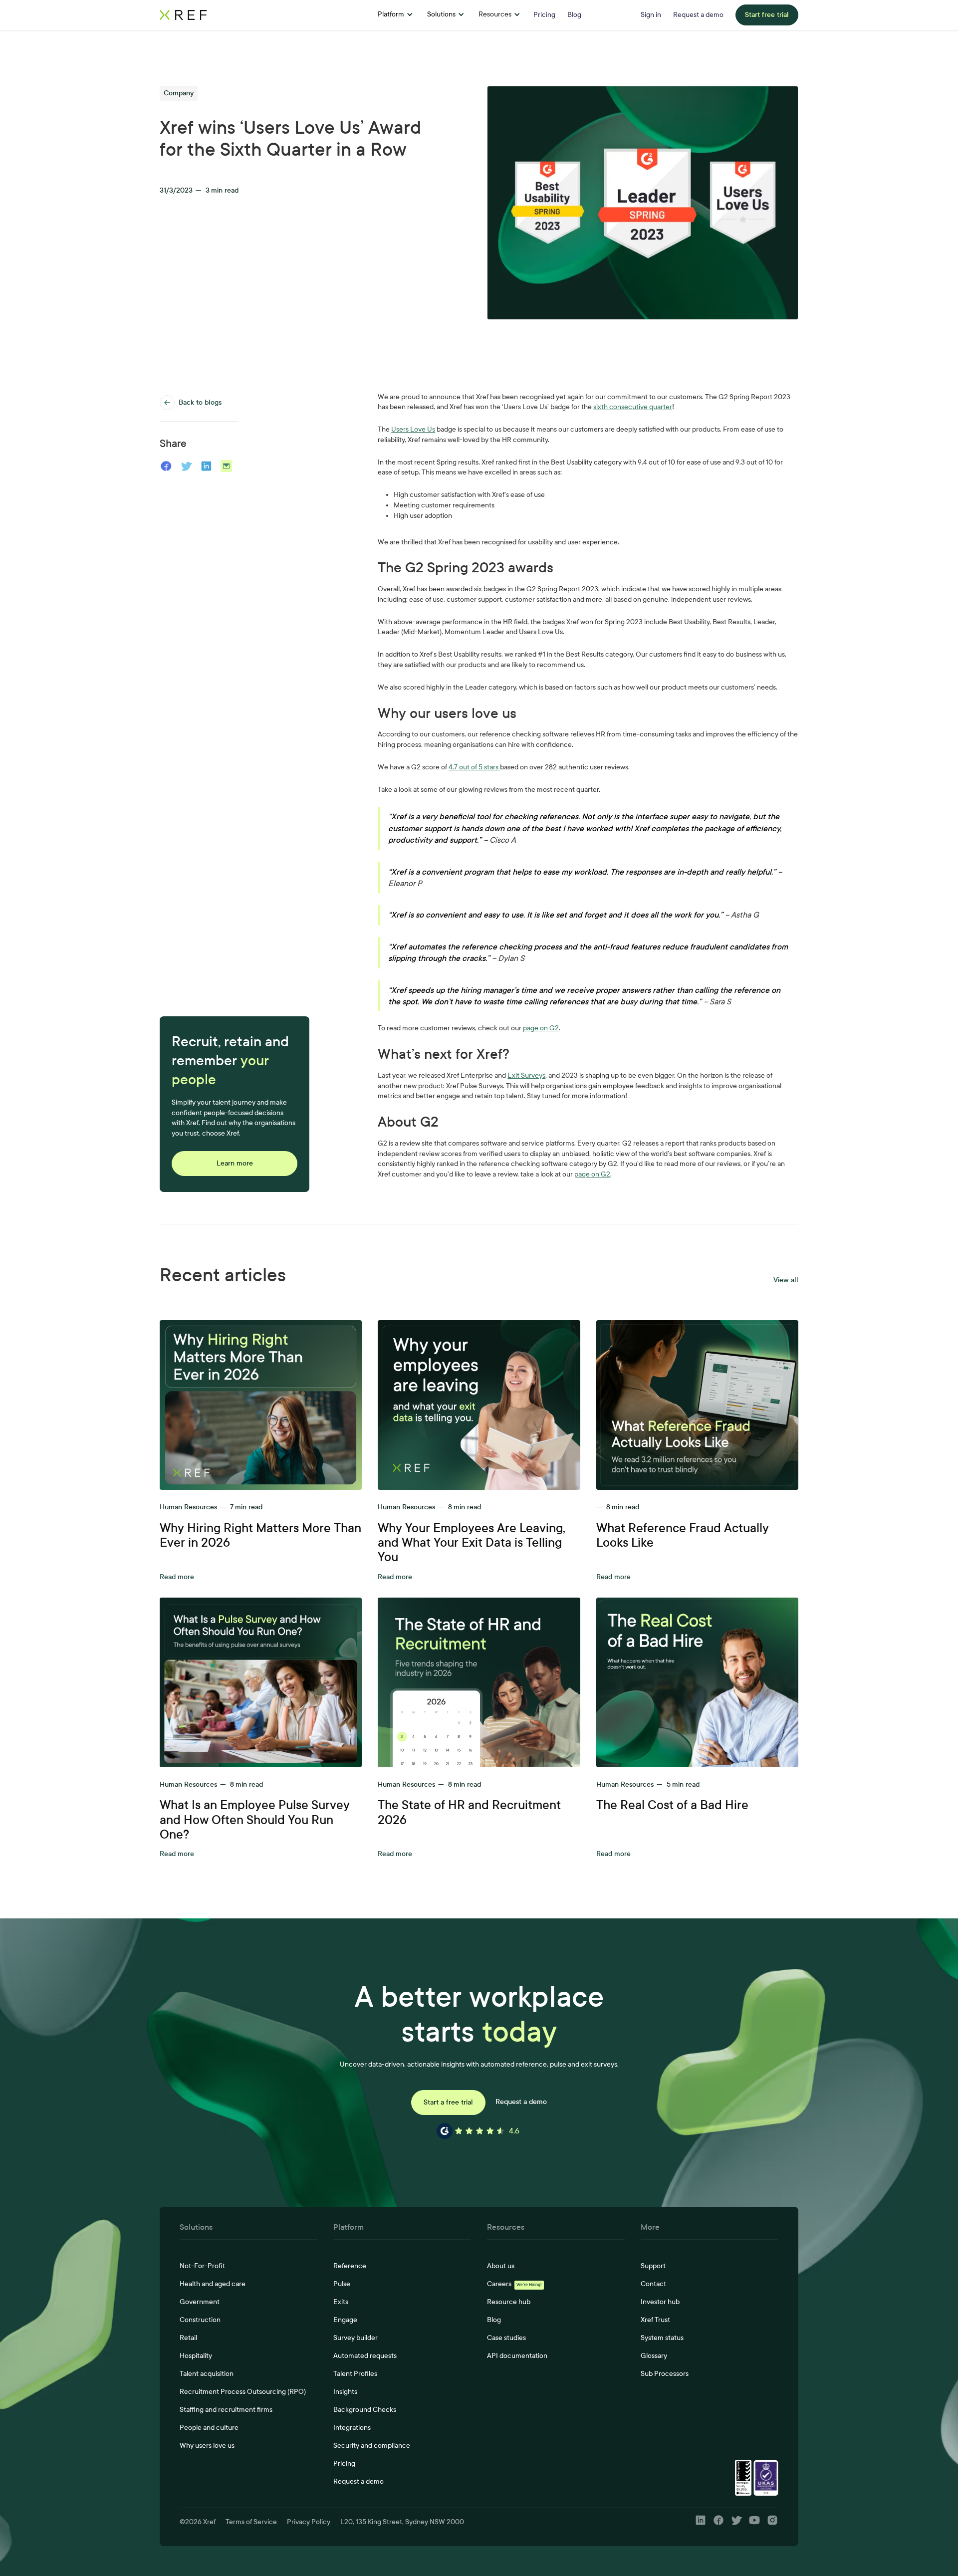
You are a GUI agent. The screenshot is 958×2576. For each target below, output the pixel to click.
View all (786, 1280)
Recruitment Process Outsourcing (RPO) (243, 2392)
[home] (242, 15)
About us (501, 2266)
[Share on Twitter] (187, 466)
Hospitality (196, 2356)
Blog (494, 2320)
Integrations (352, 2428)
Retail (188, 2338)
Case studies (506, 2338)
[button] (395, 15)
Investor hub (660, 2302)
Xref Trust (655, 2320)
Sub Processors (665, 2374)
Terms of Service (251, 2522)
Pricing (344, 2463)
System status (662, 2338)
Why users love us (207, 2446)
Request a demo (521, 2102)
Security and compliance (372, 2446)
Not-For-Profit (202, 2266)
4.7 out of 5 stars (474, 767)
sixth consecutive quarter (633, 407)
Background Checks (365, 2410)
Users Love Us (413, 429)
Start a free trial (448, 2102)
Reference (350, 2266)
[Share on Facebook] (166, 466)
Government (200, 2302)
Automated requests (365, 2356)
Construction (200, 2320)
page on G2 (541, 1028)
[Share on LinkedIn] (206, 466)
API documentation (517, 2356)
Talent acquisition (207, 2374)
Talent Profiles (355, 2374)
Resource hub (509, 2302)
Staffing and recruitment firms (226, 2410)
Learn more (235, 1163)
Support (653, 2266)
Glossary (654, 2356)
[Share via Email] (227, 466)
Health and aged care (213, 2284)
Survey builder (356, 2338)
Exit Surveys (526, 1075)
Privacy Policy (309, 2522)
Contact (653, 2284)
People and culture (209, 2428)
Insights (345, 2392)
